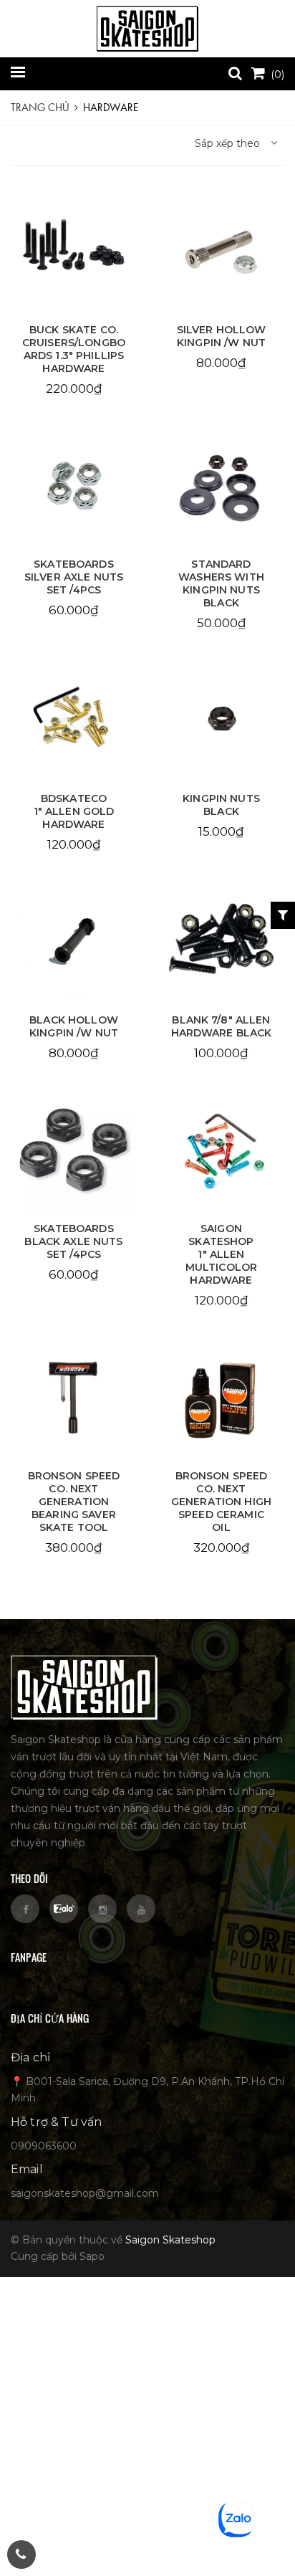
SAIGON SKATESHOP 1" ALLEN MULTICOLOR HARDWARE (221, 1254)
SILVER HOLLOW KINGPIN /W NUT (222, 336)
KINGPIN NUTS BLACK (221, 805)
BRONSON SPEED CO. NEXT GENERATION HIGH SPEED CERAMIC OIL (221, 1502)
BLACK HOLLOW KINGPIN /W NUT (74, 1026)
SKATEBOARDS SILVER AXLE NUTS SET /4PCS (74, 577)
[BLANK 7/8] (221, 942)
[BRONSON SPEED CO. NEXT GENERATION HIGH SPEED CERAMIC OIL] (221, 1398)
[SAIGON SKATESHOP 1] (221, 1150)
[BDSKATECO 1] (74, 720)
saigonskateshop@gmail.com (85, 2193)
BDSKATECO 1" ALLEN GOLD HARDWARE (74, 811)
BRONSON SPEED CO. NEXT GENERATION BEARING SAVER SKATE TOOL (74, 1502)
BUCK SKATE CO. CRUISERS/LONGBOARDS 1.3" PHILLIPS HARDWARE (74, 349)
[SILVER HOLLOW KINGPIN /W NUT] (221, 252)
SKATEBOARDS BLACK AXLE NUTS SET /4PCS (73, 1241)
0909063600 (44, 2146)
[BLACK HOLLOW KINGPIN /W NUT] (74, 942)
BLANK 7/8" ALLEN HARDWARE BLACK (222, 1026)
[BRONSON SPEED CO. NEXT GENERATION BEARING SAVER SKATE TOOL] (74, 1398)
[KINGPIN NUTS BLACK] (221, 720)
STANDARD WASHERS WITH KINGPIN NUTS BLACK (221, 583)
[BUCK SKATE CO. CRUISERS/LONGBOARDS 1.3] (74, 252)
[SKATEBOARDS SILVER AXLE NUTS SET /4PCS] (74, 486)
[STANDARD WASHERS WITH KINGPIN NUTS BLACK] (221, 486)
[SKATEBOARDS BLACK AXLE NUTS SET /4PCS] (74, 1150)
